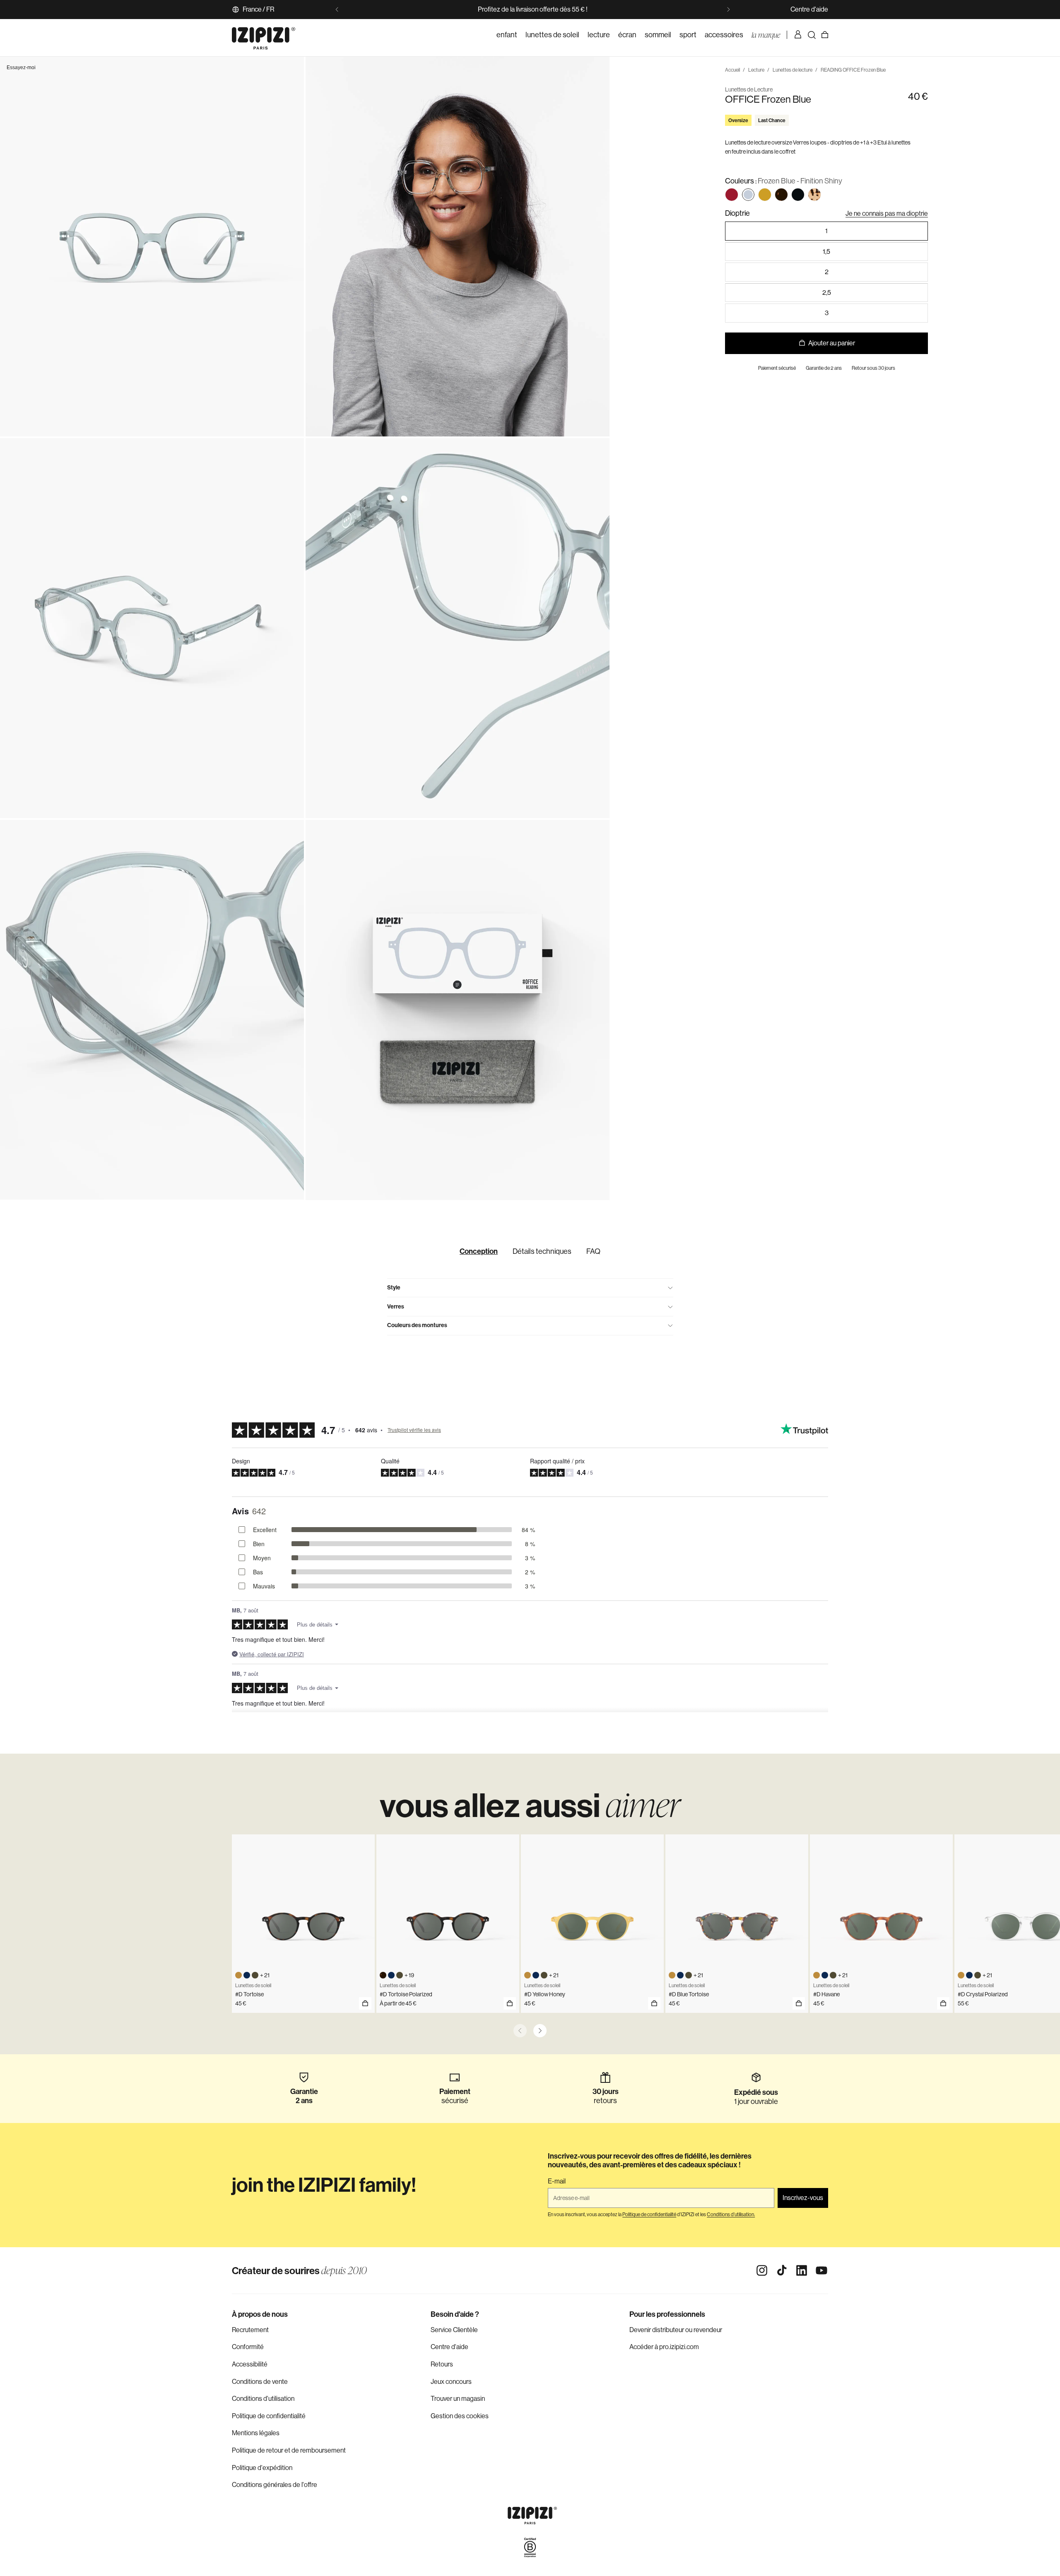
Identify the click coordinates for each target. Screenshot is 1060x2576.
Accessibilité (250, 2364)
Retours (442, 2364)
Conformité (248, 2347)
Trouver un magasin (458, 2399)
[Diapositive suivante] (728, 10)
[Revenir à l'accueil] (264, 35)
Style (394, 1288)
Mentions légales (256, 2433)
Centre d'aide (809, 9)
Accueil (732, 70)
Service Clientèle (454, 2330)
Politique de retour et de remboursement (289, 2450)
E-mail (557, 2181)
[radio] (732, 195)
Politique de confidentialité (269, 2416)
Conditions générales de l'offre (275, 2485)
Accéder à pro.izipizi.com (664, 2347)
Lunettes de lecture (793, 70)
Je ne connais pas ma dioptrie (887, 213)
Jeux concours (451, 2382)
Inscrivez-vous (803, 2198)
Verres (396, 1307)
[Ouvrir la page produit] (510, 2003)
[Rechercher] (812, 35)
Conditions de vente (260, 2382)
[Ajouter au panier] (365, 2003)
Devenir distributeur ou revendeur (676, 2330)
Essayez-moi (21, 67)
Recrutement (250, 2330)
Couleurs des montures (417, 1325)
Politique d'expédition (262, 2468)
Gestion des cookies (460, 2416)
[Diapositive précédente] (337, 10)
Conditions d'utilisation (263, 2399)
